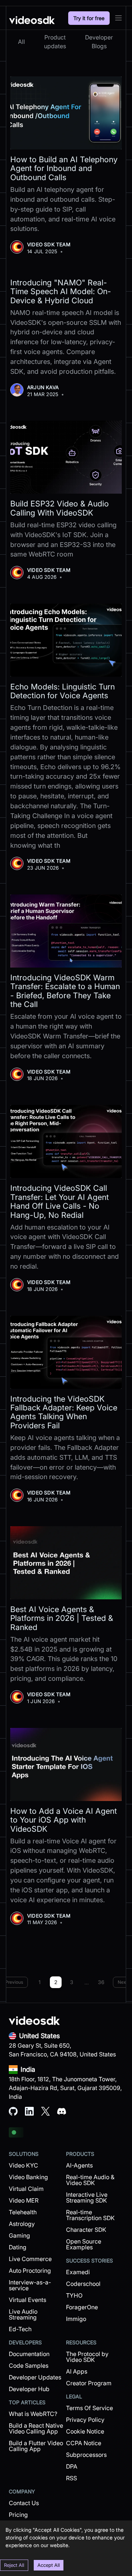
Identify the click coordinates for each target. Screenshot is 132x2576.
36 (101, 1982)
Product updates (55, 42)
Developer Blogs (99, 42)
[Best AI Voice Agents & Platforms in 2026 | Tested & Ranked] (66, 1563)
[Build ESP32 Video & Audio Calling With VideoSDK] (66, 457)
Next (122, 1982)
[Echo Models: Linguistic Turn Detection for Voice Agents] (66, 640)
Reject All (14, 2565)
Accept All (49, 2565)
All (21, 42)
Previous (14, 1982)
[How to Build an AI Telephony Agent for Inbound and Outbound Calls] (66, 113)
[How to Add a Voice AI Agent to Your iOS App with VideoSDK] (66, 1764)
